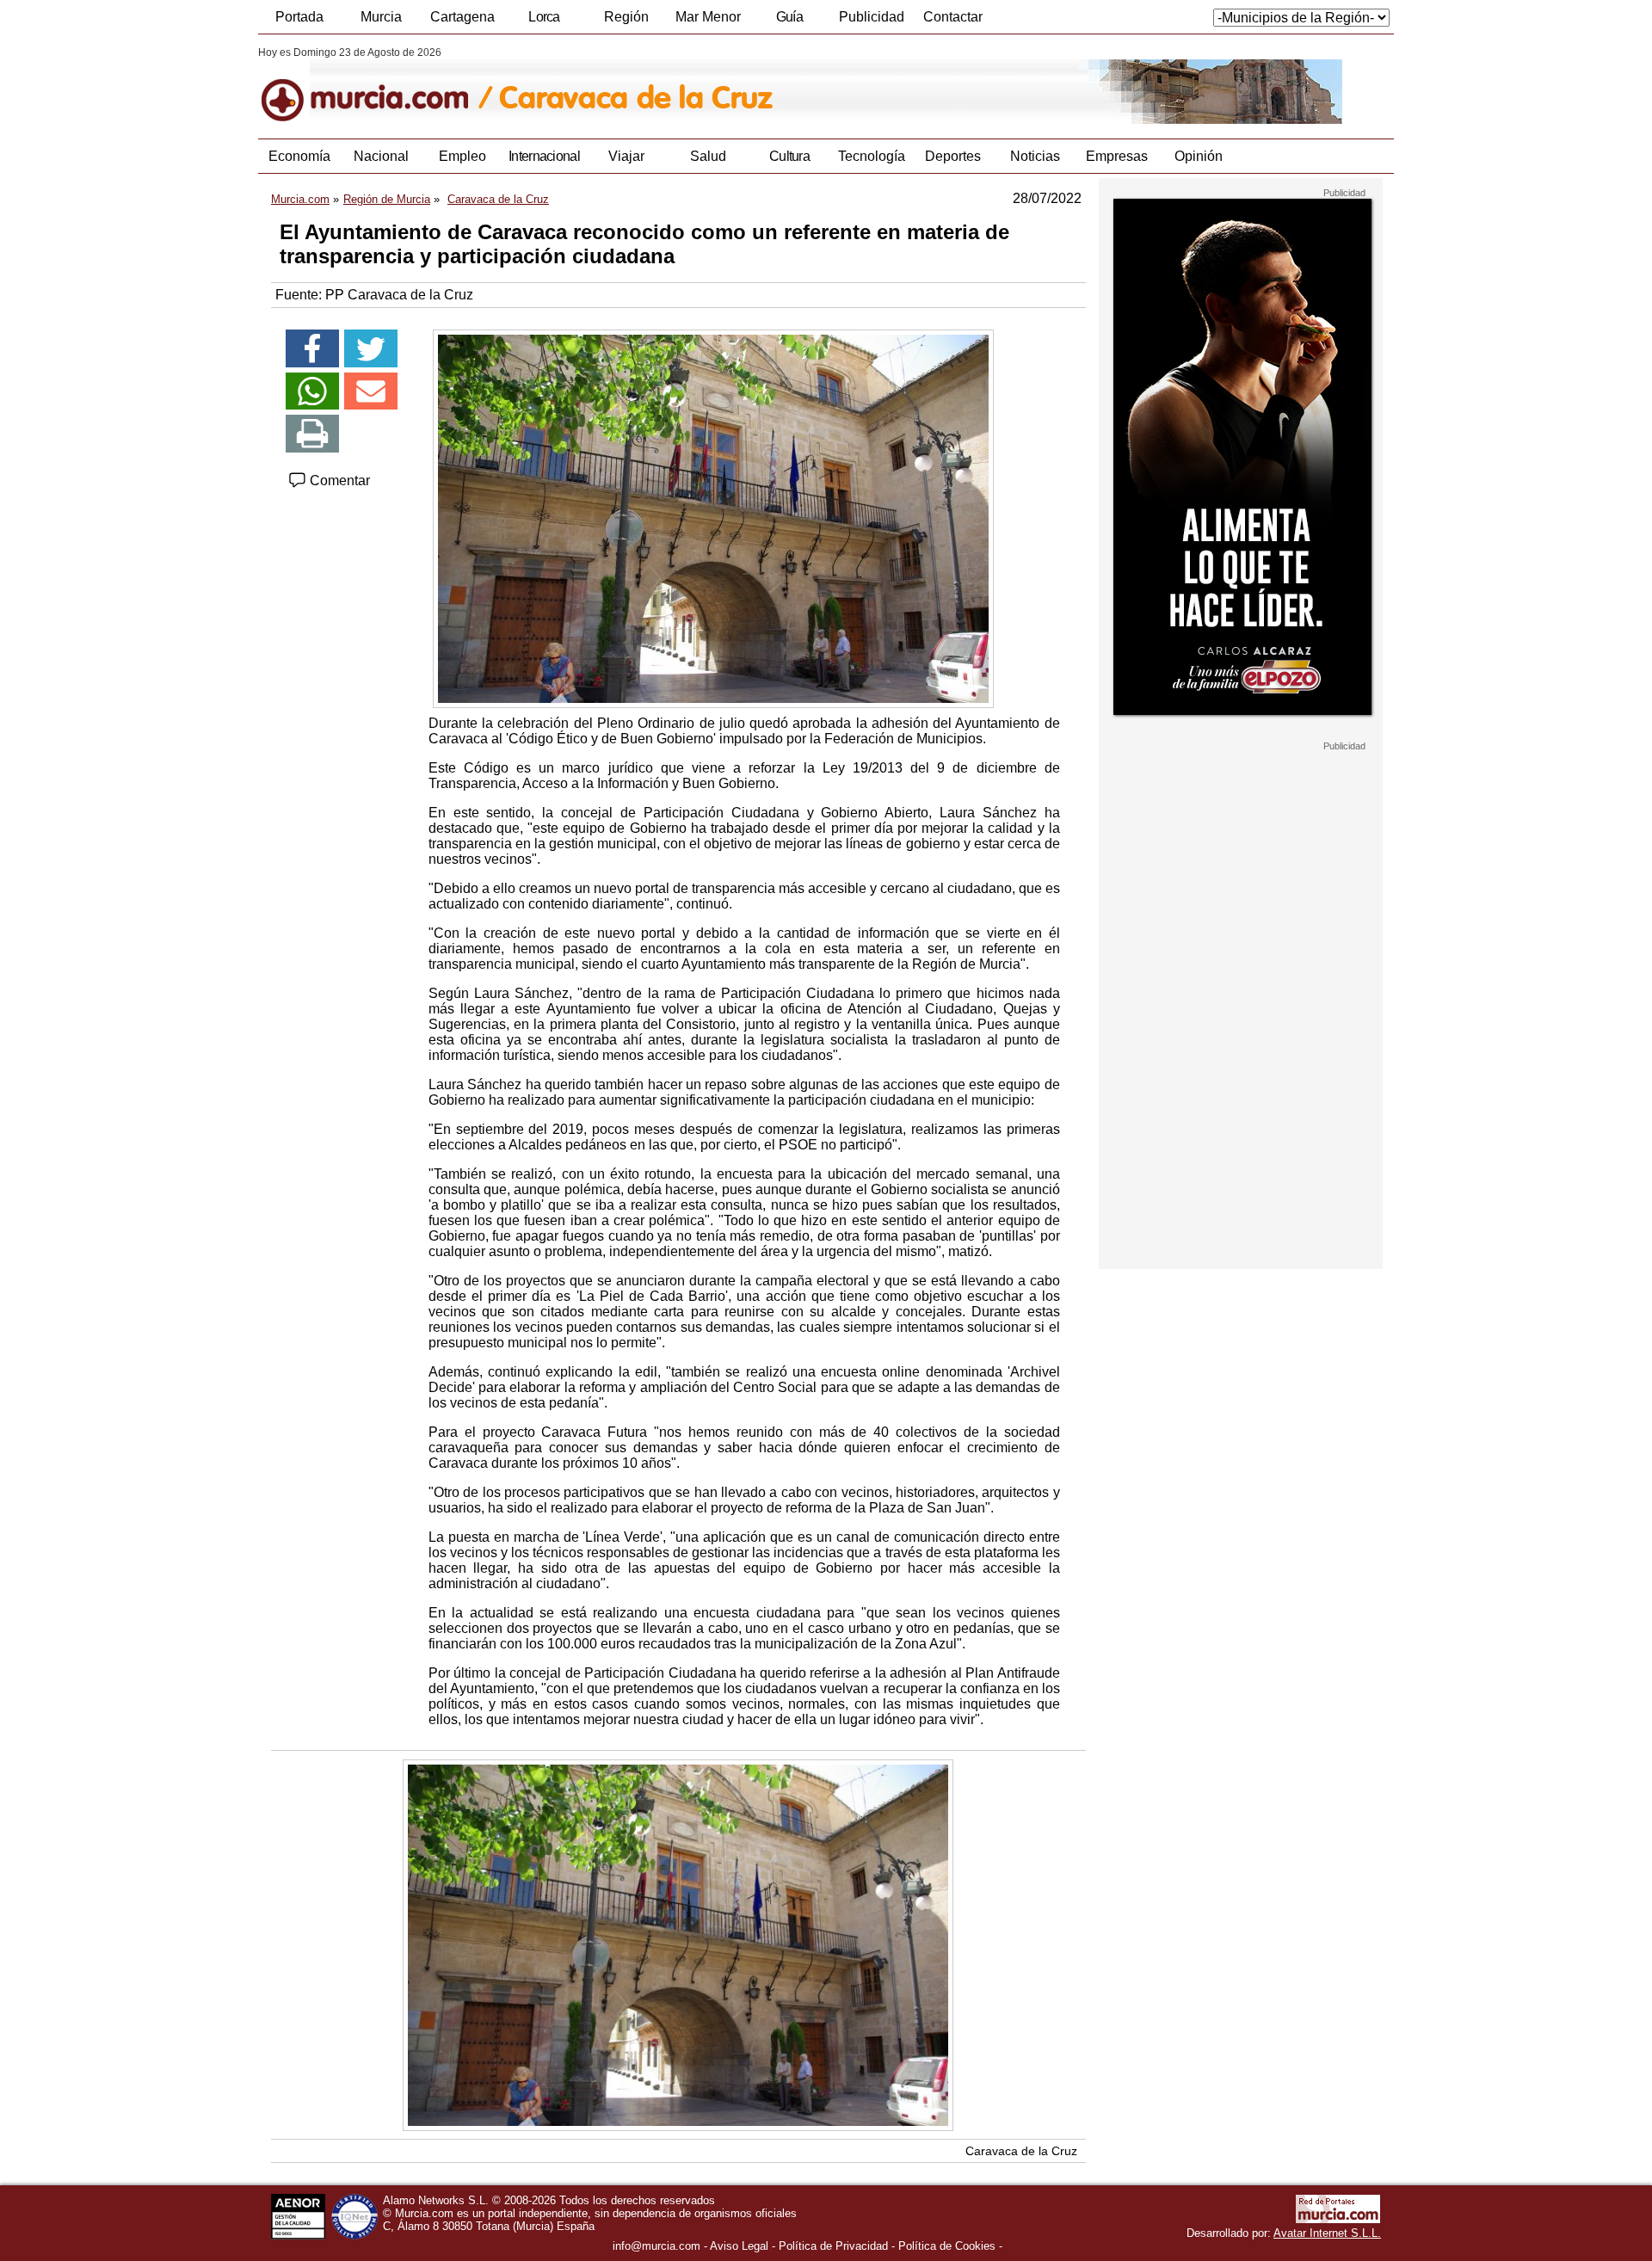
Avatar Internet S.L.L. (1327, 2233)
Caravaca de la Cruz (1021, 2151)
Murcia (381, 17)
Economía (299, 156)
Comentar (338, 481)
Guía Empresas (789, 22)
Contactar (953, 17)
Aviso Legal (739, 2246)
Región (626, 17)
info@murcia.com (656, 2246)
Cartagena (462, 17)
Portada (299, 17)
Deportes (953, 156)
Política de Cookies (947, 2246)
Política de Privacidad (833, 2246)
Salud (708, 156)
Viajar (626, 156)
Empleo (462, 156)
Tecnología (872, 156)
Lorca (544, 17)
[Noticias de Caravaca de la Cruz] (678, 85)
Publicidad (872, 17)
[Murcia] (376, 85)
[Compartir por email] (371, 391)
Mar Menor (708, 17)
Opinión (1199, 156)
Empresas (1117, 156)
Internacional (544, 156)
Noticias (1035, 156)
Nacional (381, 156)
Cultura (789, 156)
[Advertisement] (1241, 1010)
